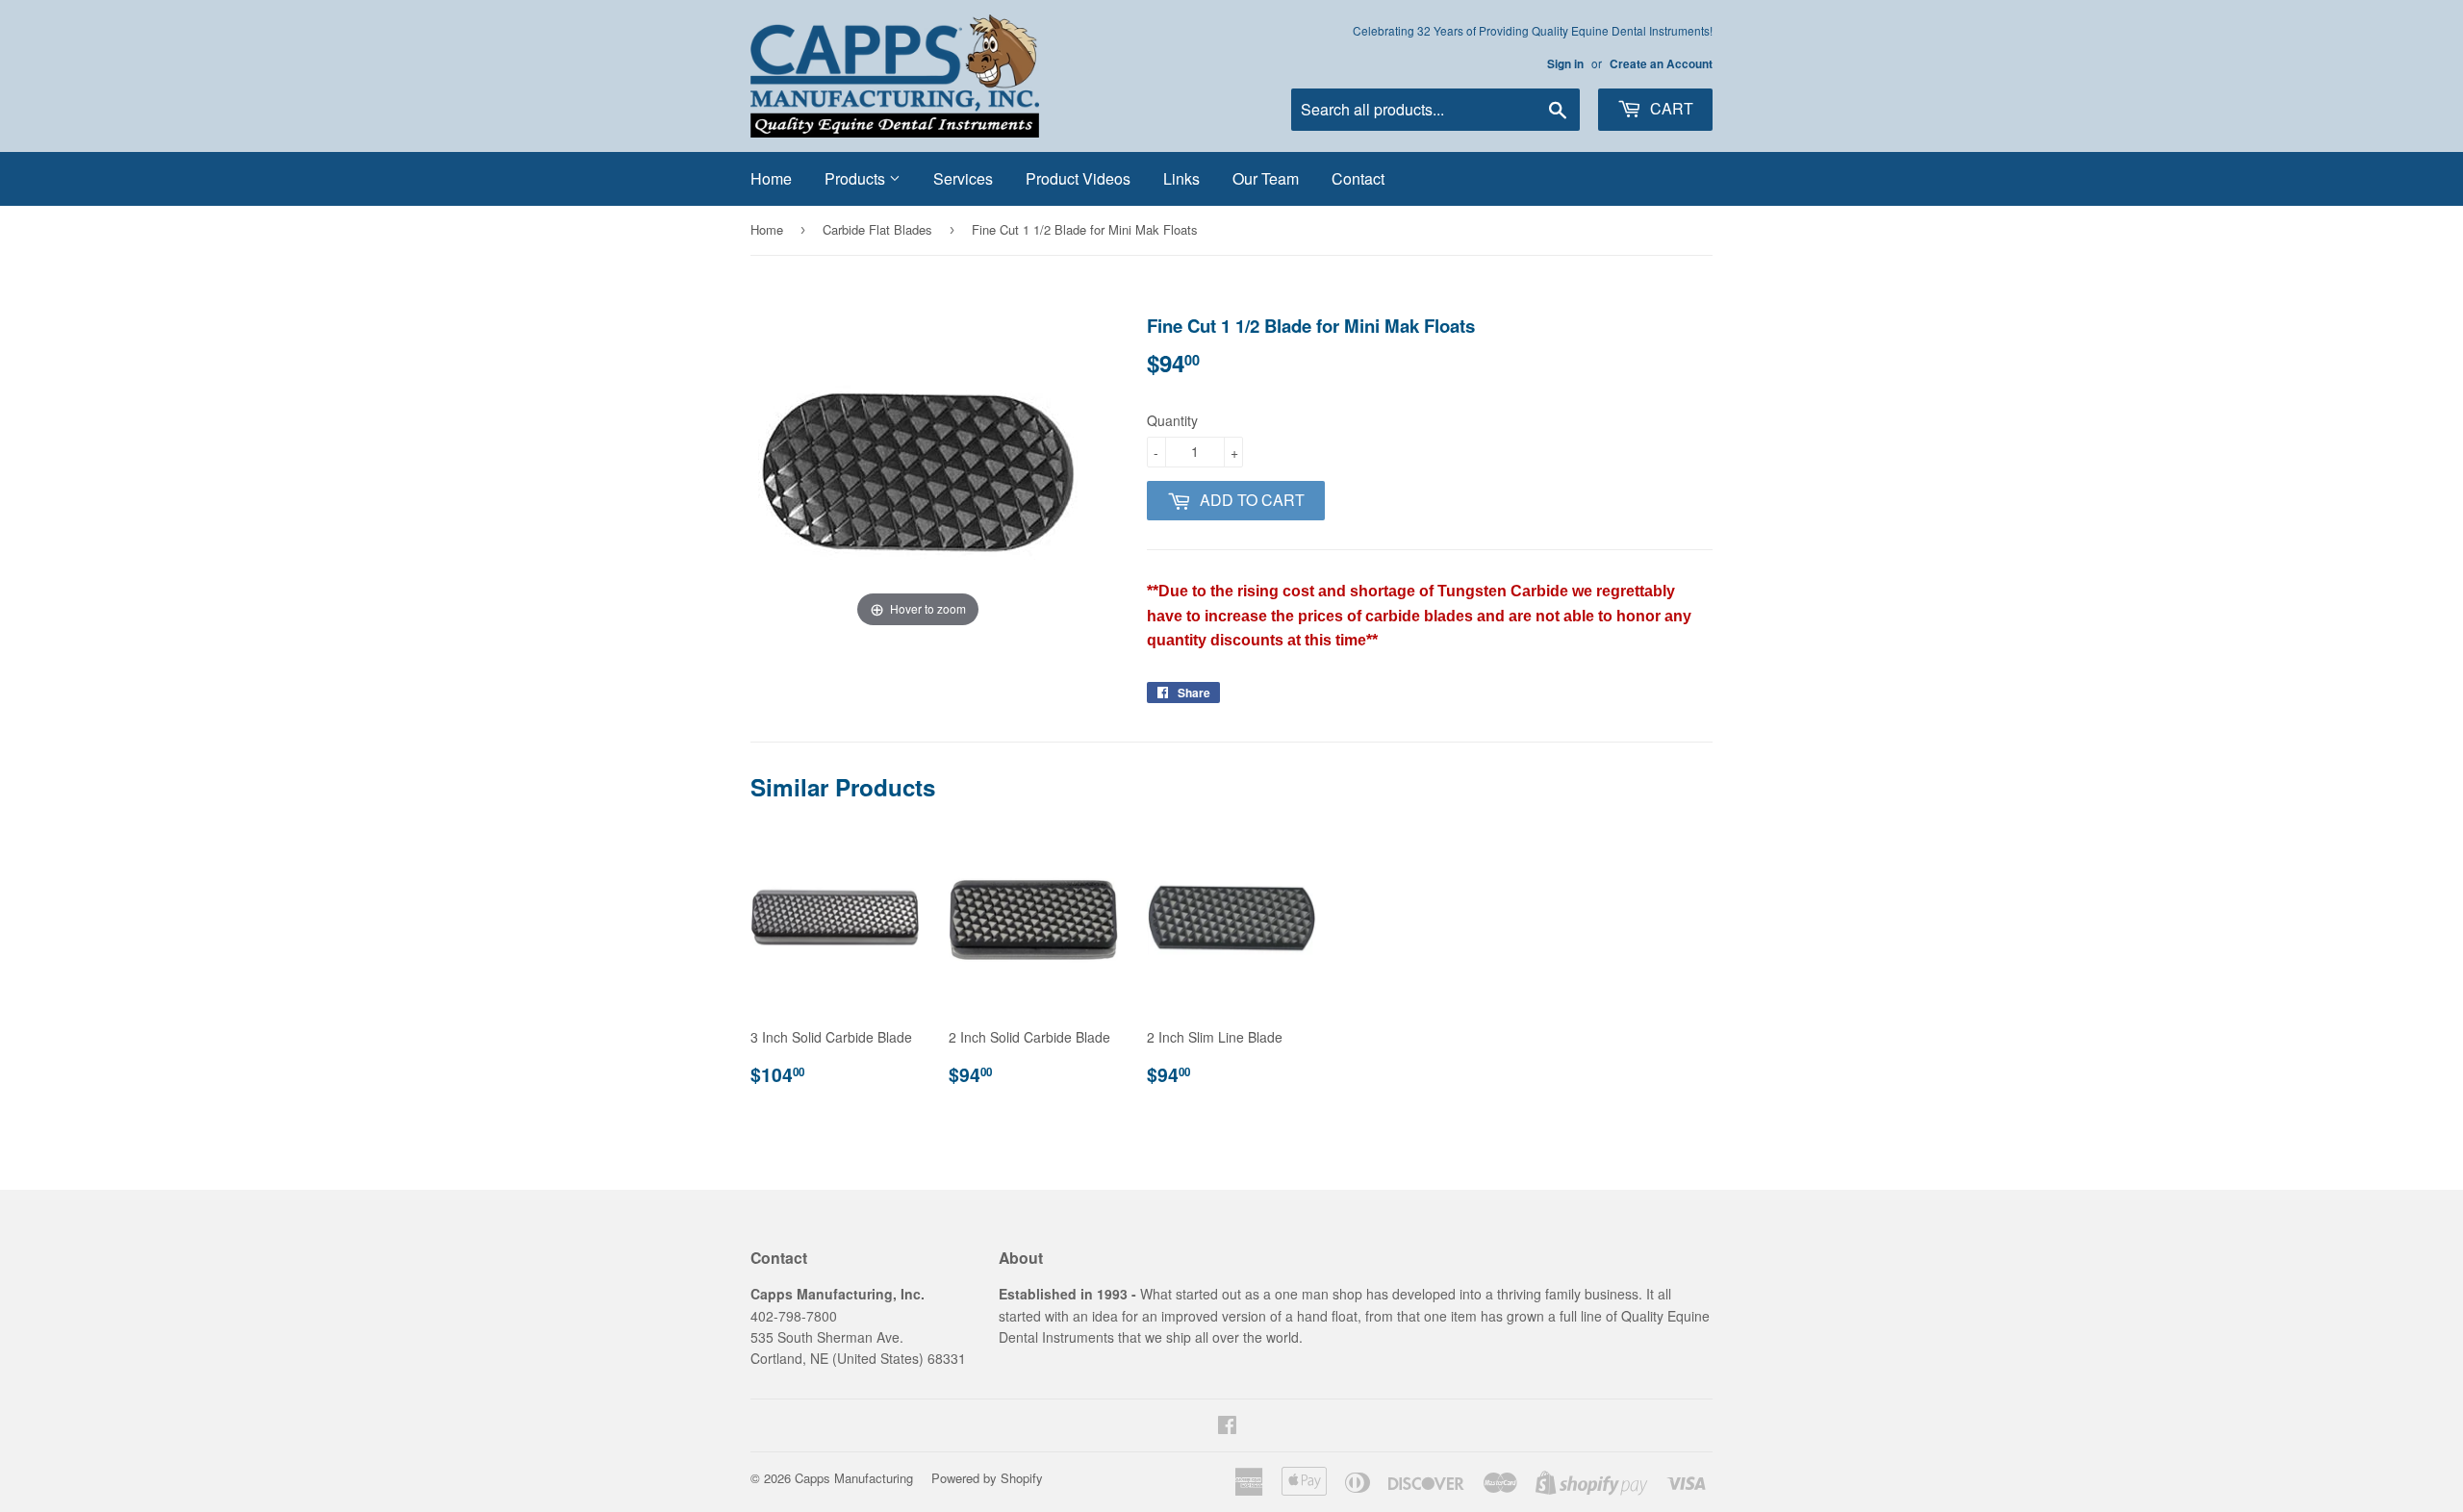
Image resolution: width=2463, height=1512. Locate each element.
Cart (1670, 108)
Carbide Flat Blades (877, 229)
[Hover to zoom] (918, 470)
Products (857, 178)
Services (963, 178)
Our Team (1266, 178)
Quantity (1172, 420)
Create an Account (1661, 64)
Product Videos (1078, 178)
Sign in (1565, 64)
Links (1181, 178)
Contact (1358, 178)
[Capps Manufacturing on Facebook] (1227, 1426)
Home (771, 178)
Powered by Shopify (987, 1478)
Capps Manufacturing (854, 1478)
